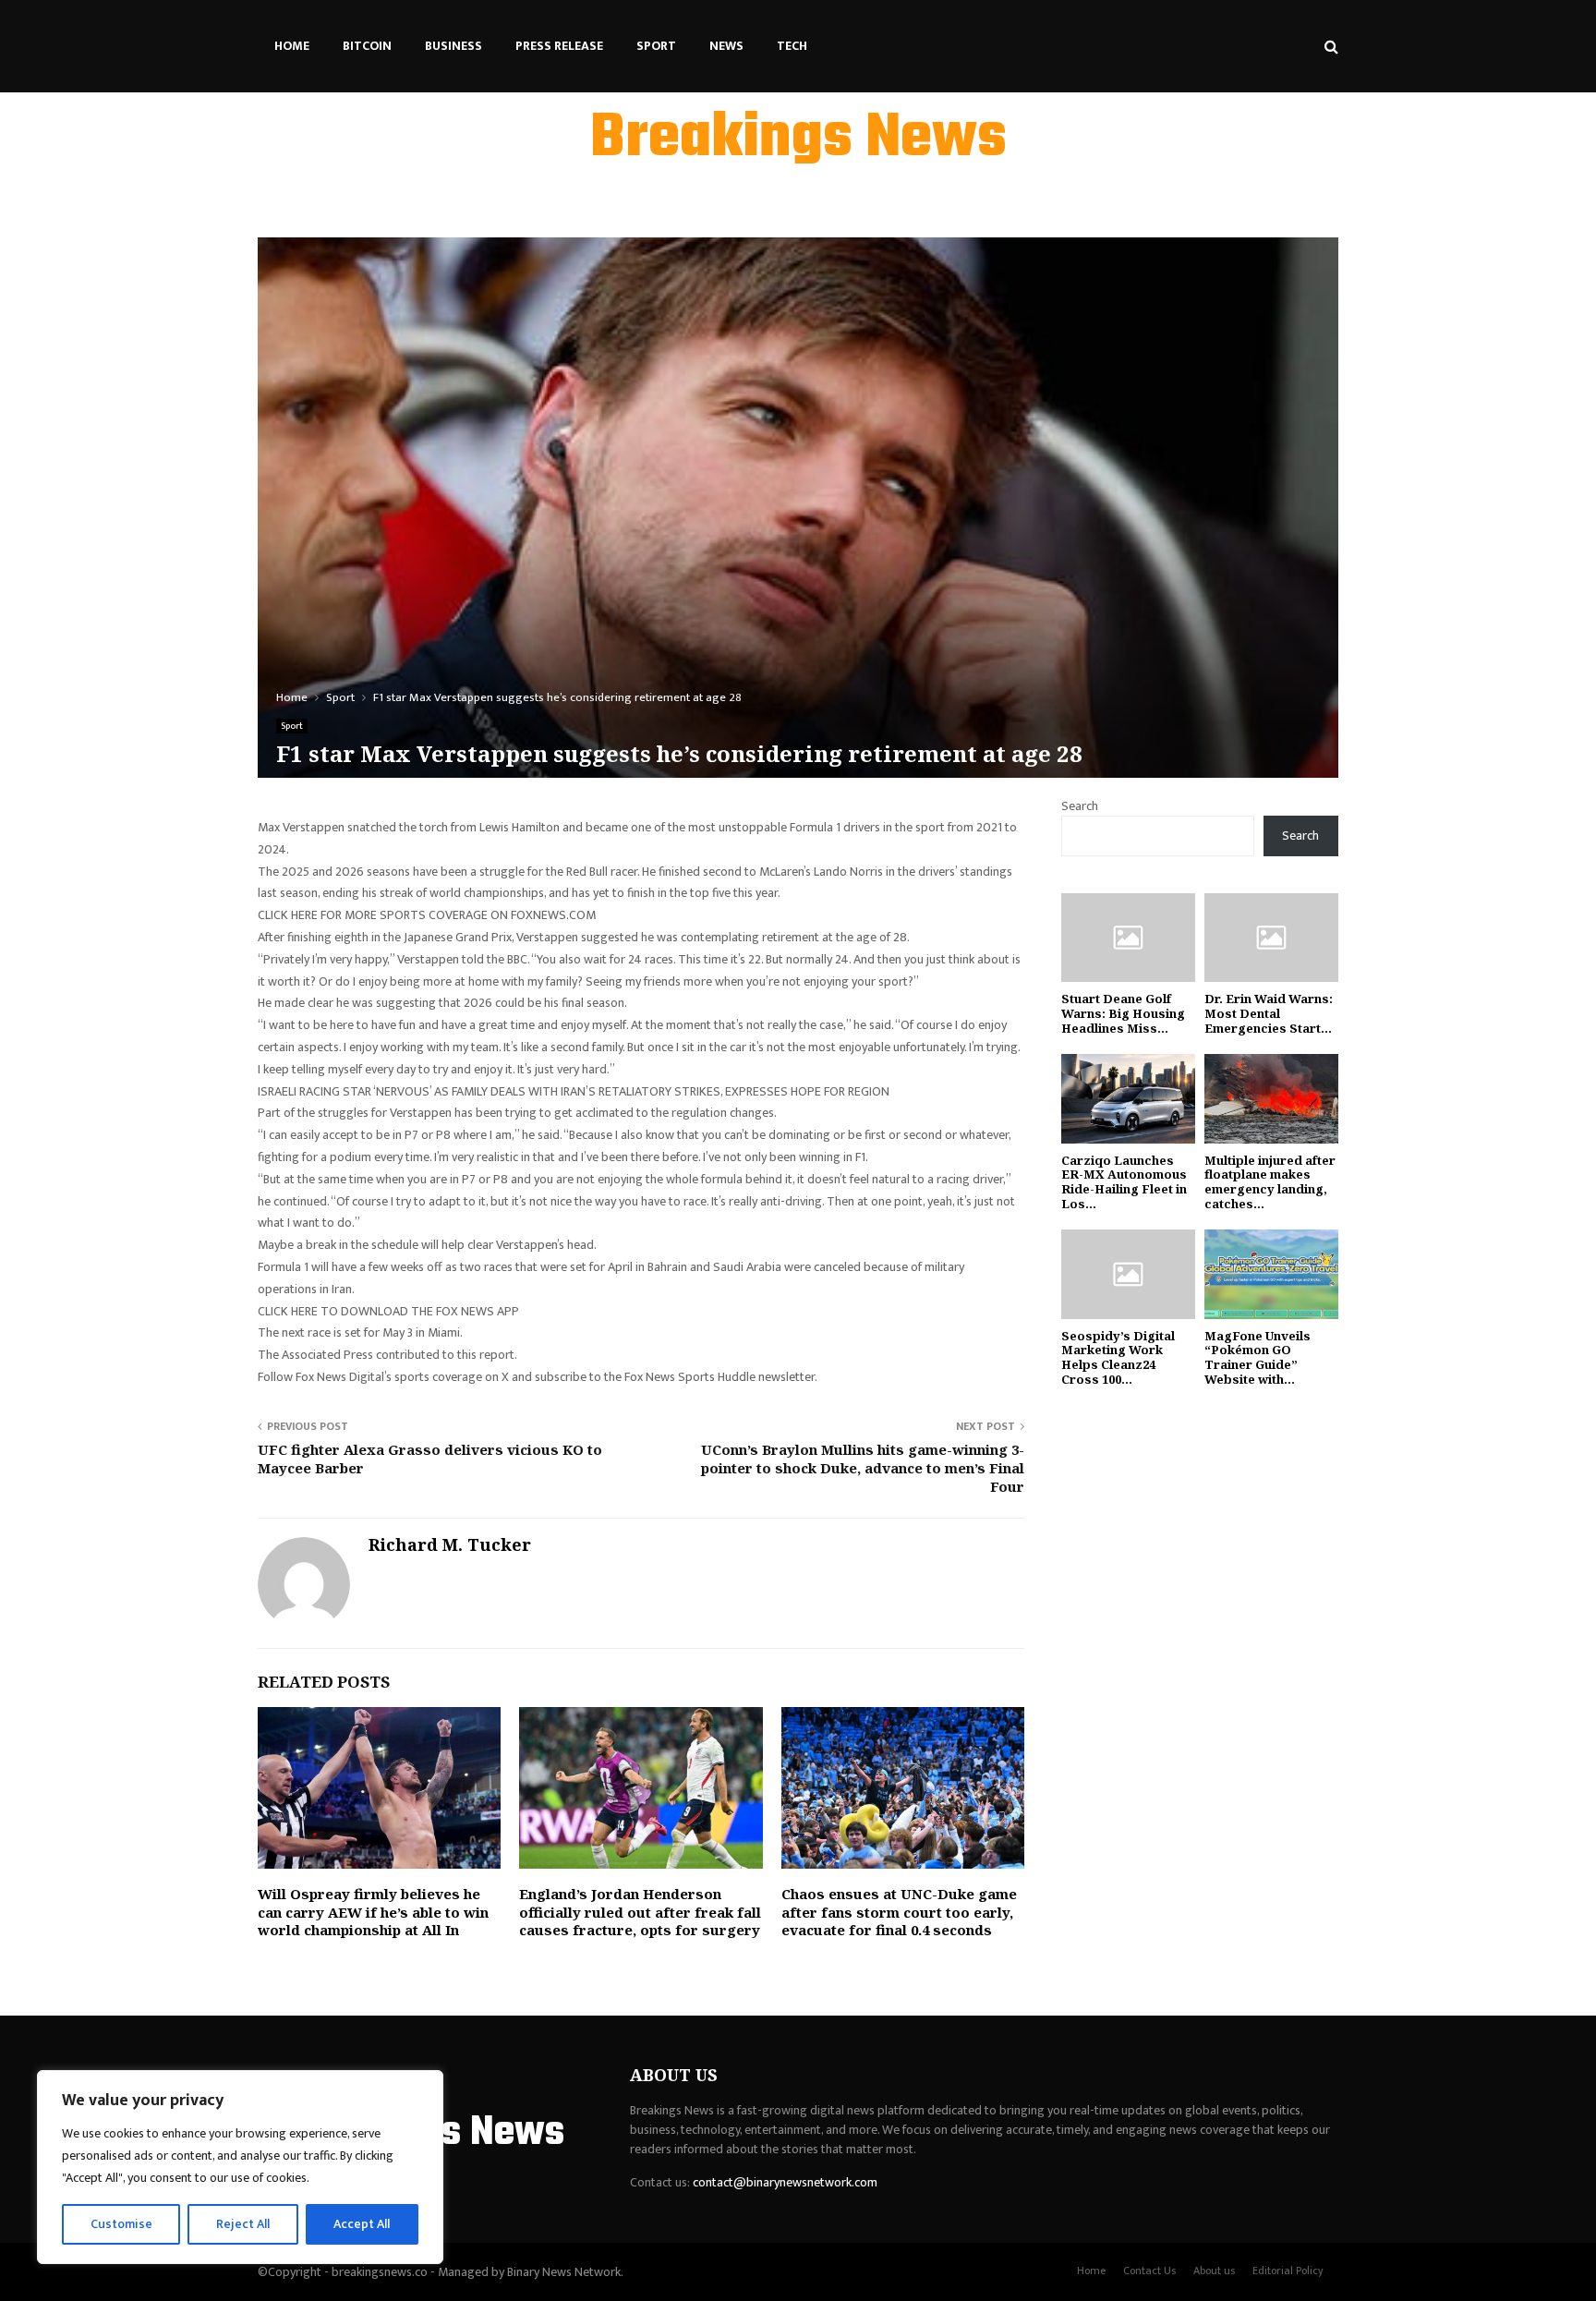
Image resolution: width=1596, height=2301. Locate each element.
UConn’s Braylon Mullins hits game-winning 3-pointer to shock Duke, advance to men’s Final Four (863, 1468)
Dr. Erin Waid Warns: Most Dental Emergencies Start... (1269, 1013)
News (726, 46)
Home (292, 46)
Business (453, 46)
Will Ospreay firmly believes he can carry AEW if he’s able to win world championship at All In (373, 1912)
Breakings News (798, 139)
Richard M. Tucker (450, 1545)
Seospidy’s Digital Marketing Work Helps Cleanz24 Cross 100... (1118, 1357)
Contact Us (1149, 2271)
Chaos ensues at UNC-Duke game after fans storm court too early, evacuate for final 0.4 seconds (899, 1912)
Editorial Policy (1288, 2271)
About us (1214, 2271)
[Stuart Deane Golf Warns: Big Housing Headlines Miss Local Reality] (1128, 938)
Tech (792, 46)
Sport (656, 46)
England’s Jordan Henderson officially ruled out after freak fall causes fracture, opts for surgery (640, 1912)
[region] (240, 2167)
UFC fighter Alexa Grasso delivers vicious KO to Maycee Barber (430, 1459)
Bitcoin (367, 46)
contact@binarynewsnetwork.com (785, 2182)
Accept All (362, 2224)
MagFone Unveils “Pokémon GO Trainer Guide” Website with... (1257, 1357)
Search (1080, 806)
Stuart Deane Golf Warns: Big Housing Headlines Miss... (1123, 1013)
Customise (121, 2224)
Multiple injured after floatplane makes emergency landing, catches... (1270, 1182)
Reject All (243, 2224)
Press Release (559, 46)
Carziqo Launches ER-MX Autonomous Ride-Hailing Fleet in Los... (1124, 1182)
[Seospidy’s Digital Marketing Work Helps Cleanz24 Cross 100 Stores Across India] (1128, 1274)
